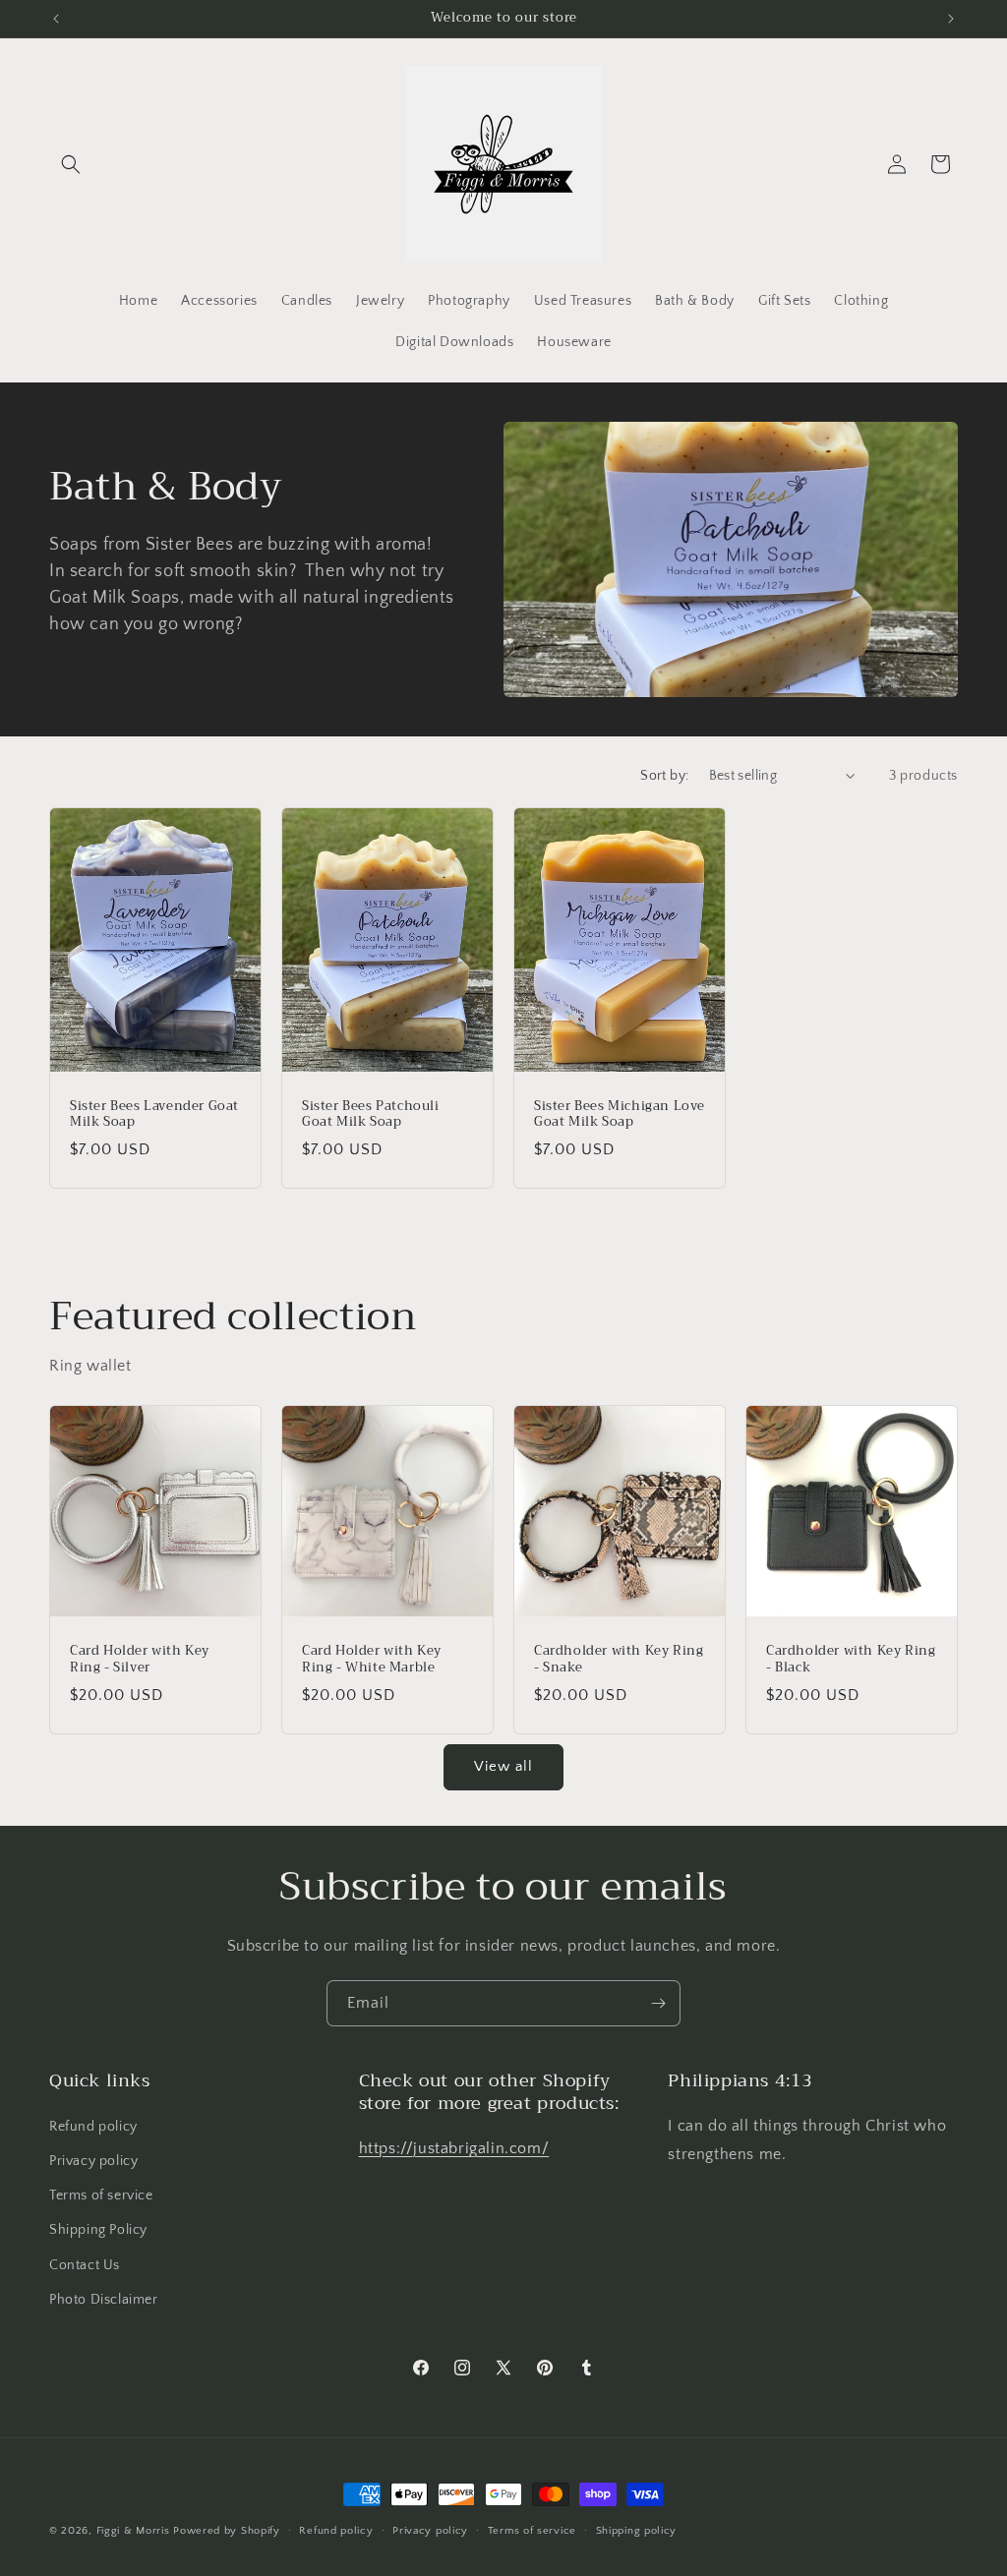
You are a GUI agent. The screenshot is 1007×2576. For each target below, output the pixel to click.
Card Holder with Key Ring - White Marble (372, 1660)
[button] (71, 164)
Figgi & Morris (133, 2531)
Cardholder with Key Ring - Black (851, 1660)
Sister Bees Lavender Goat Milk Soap (154, 1114)
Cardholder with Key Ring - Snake (619, 1660)
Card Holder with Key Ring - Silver (140, 1660)
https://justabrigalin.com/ (454, 2148)
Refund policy (93, 2127)
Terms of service (101, 2195)
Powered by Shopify (227, 2531)
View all (503, 1766)
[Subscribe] (658, 2003)
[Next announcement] (951, 19)
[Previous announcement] (56, 19)
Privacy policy (93, 2161)
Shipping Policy (98, 2230)
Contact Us (85, 2265)
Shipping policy (637, 2531)
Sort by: (664, 776)
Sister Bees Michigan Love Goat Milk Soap (620, 1114)
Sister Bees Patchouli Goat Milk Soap (371, 1114)
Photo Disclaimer (104, 2300)
